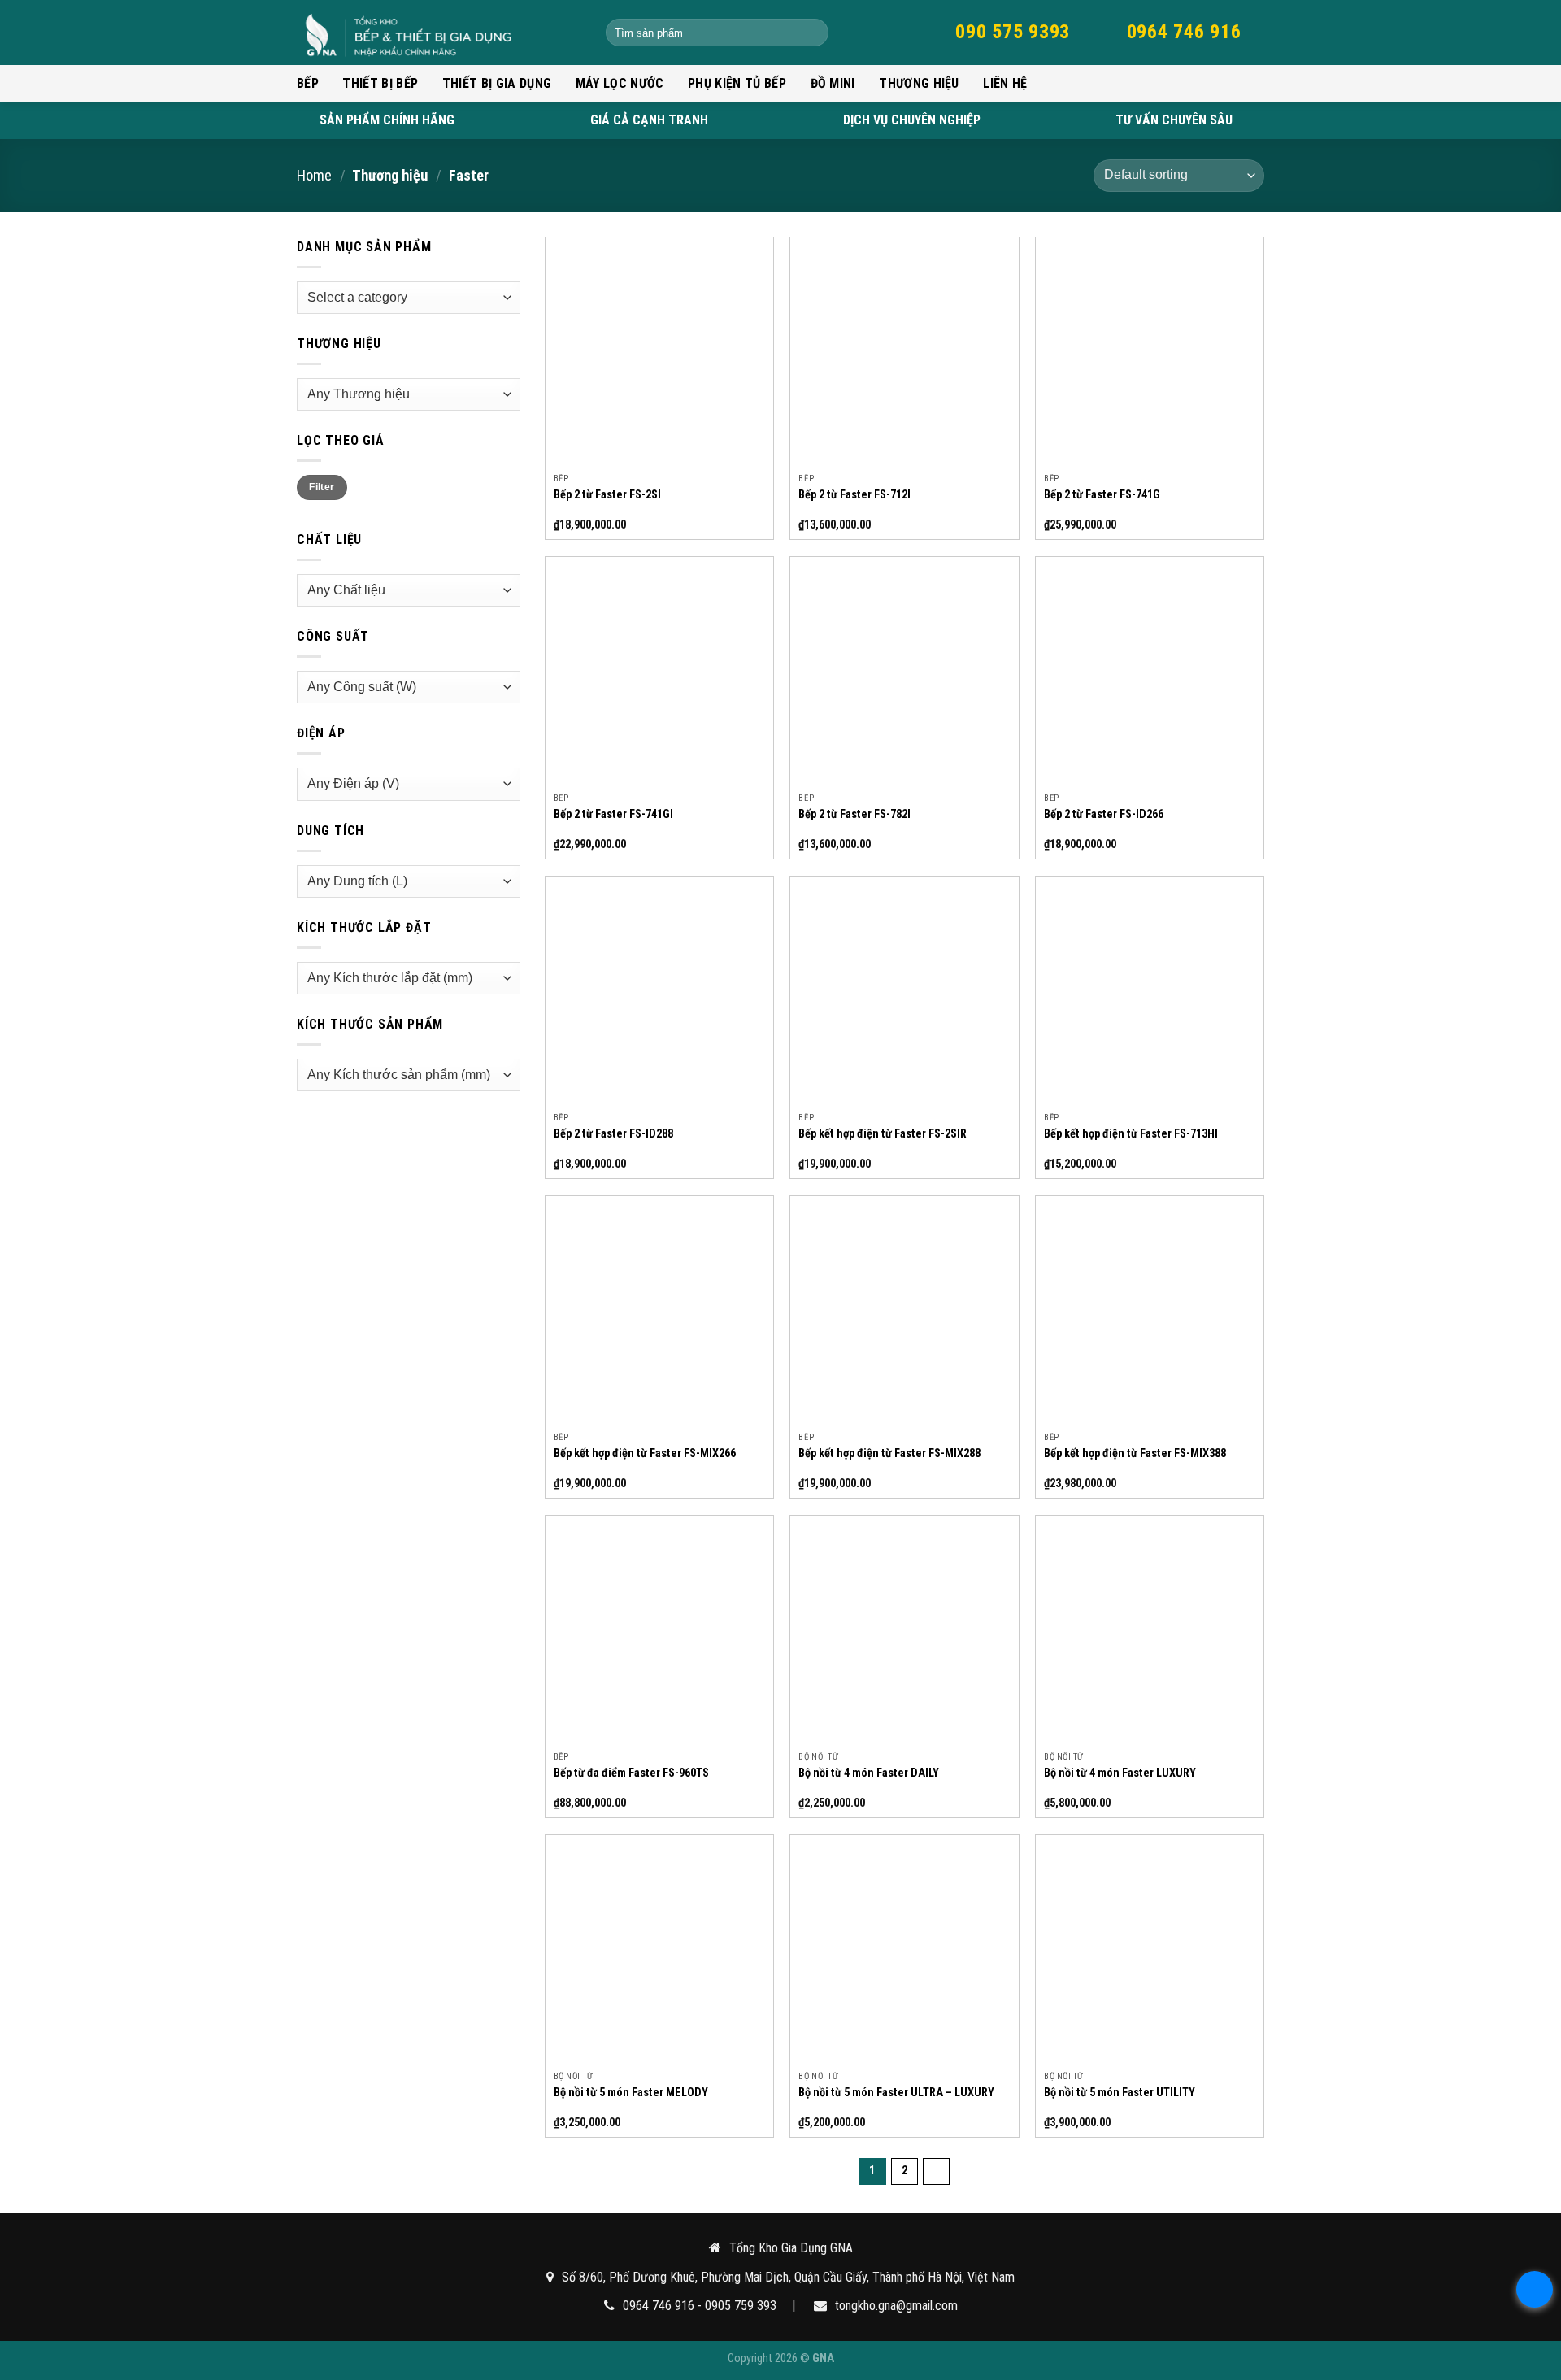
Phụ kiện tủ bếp (737, 83)
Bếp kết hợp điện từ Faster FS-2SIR (883, 1134)
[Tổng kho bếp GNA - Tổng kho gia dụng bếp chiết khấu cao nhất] (439, 33)
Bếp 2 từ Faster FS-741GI (613, 814)
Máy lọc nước (620, 83)
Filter (322, 487)
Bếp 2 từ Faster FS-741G (1102, 495)
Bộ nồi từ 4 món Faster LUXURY (1120, 1773)
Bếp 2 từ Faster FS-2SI (607, 495)
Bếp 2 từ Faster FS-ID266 (1104, 814)
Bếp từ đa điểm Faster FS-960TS (631, 1773)
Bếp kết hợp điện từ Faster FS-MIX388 (1135, 1453)
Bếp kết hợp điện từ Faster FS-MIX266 (645, 1453)
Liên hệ (1005, 83)
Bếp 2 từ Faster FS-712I (854, 495)
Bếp (308, 83)
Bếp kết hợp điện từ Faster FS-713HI (1131, 1134)
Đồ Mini (833, 83)
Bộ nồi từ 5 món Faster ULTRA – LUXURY (896, 2093)
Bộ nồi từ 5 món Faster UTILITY (1120, 2093)
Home (314, 175)
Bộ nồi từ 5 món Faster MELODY (631, 2093)
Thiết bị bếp (380, 83)
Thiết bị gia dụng (497, 83)
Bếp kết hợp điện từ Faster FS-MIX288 (889, 1453)
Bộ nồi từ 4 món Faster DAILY (869, 1773)
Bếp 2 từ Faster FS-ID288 (613, 1134)
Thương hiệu (919, 83)
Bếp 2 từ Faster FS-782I (854, 814)
